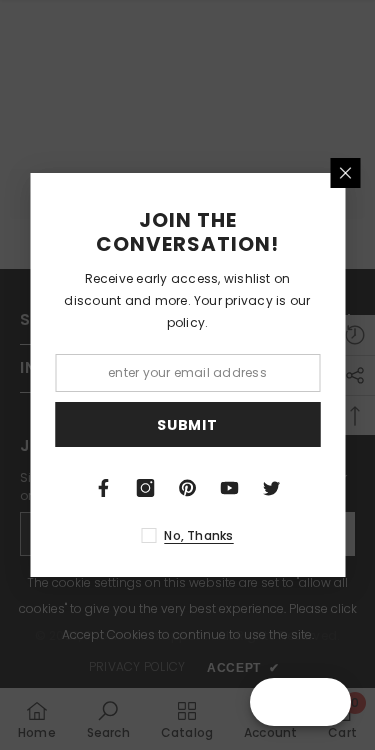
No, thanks (198, 535)
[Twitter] (272, 488)
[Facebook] (104, 488)
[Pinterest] (188, 488)
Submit (187, 425)
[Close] (345, 173)
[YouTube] (230, 488)
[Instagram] (146, 488)
